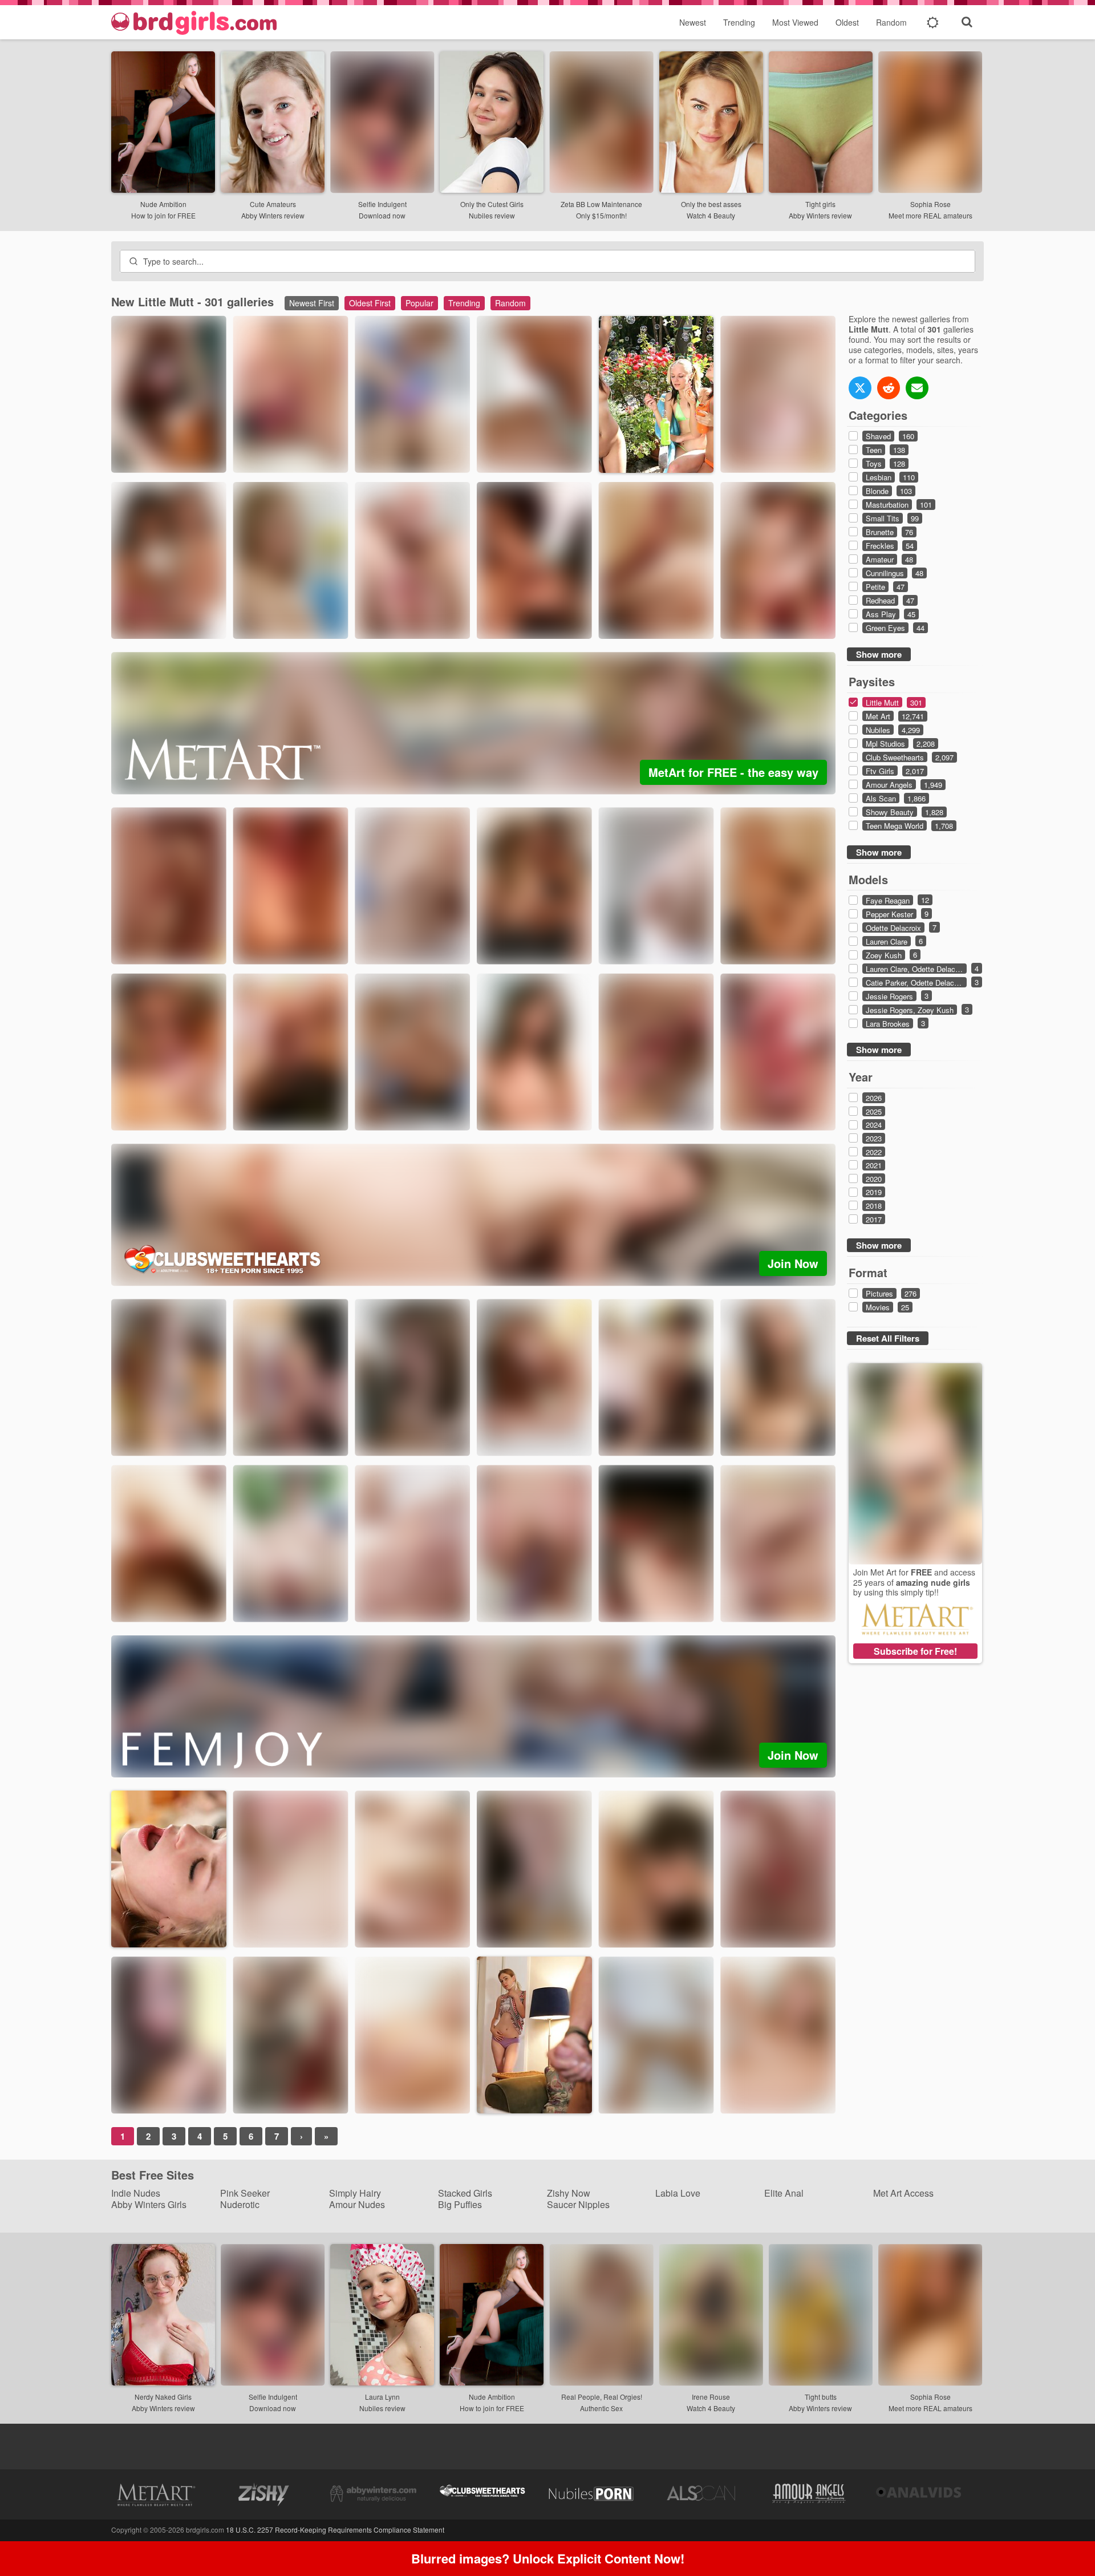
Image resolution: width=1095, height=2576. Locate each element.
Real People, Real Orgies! (602, 2397)
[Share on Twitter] (860, 388)
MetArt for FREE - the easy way (733, 772)
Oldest (847, 22)
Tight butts (821, 2397)
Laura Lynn (382, 2397)
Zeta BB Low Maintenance (601, 204)
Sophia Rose (930, 204)
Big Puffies (460, 2204)
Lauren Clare (386, 1602)
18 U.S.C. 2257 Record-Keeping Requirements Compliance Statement (335, 2530)
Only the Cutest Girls (492, 204)
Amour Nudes (357, 2204)
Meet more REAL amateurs (930, 215)
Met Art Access (903, 2193)
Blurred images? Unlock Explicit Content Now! (548, 2558)
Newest (693, 22)
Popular (419, 303)
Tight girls (820, 204)
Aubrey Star (561, 1602)
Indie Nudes (136, 2193)
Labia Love (678, 2193)
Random (891, 22)
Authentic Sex (601, 2408)
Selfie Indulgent (382, 204)
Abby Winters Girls (149, 2204)
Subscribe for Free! (915, 1651)
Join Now (793, 1263)
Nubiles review (492, 215)
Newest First (312, 303)
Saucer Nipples (578, 2204)
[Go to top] (1064, 2539)
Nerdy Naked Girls (163, 2397)
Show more (879, 654)
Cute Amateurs (273, 204)
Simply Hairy (355, 2193)
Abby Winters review (273, 215)
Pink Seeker (245, 2193)
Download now (382, 215)
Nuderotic (240, 2204)
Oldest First (370, 303)
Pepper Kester (510, 1436)
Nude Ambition (163, 204)
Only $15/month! (601, 215)
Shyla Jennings (146, 619)
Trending (739, 22)
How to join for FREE (163, 215)
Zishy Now (569, 2193)
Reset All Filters (888, 1338)
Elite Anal (784, 2193)
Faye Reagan (509, 453)
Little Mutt (190, 453)
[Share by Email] (917, 388)
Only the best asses (711, 204)
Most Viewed (795, 22)
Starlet (427, 619)
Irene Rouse (711, 2397)
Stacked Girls (465, 2193)
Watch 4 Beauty (711, 215)
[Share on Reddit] (889, 388)
